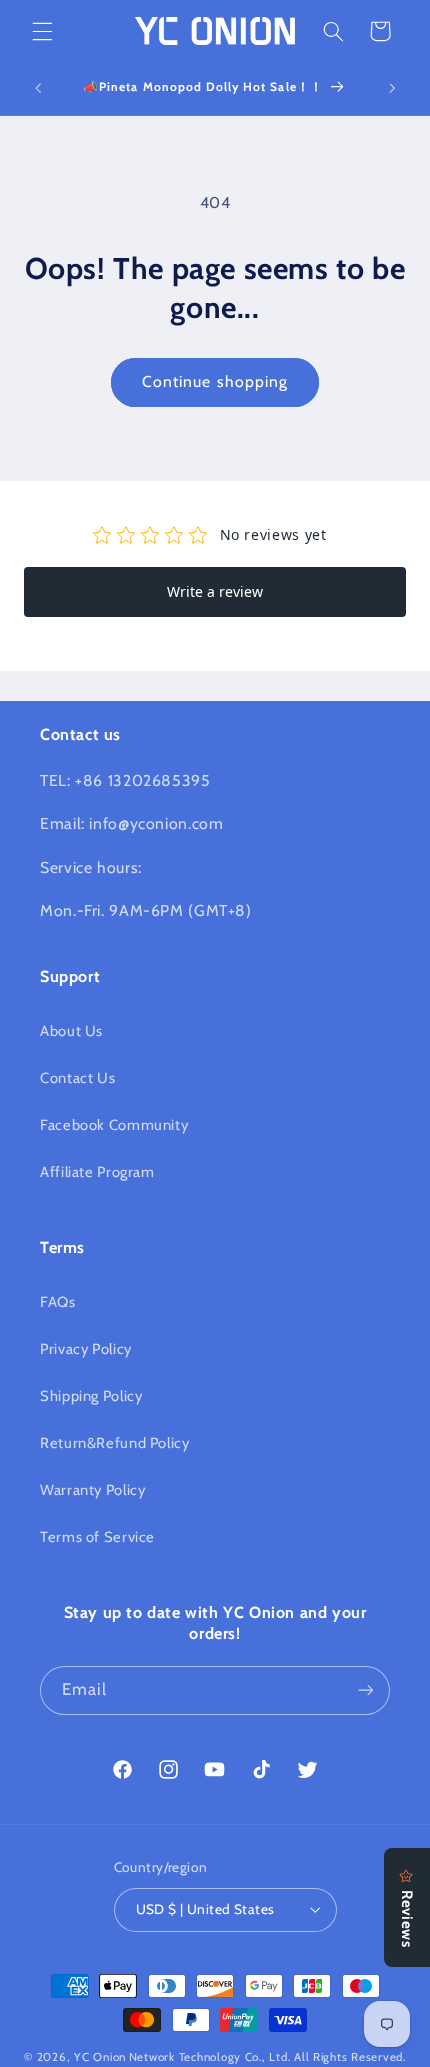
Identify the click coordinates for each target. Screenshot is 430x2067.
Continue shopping (215, 381)
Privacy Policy (86, 1349)
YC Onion (100, 2057)
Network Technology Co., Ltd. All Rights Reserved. (267, 2057)
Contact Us (77, 1078)
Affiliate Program (97, 1172)
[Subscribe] (366, 1690)
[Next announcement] (392, 88)
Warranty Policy (92, 1490)
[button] (42, 31)
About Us (71, 1031)
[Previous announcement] (38, 88)
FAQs (58, 1302)
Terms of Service (97, 1537)
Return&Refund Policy (115, 1443)
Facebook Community (114, 1125)
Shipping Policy (91, 1396)
